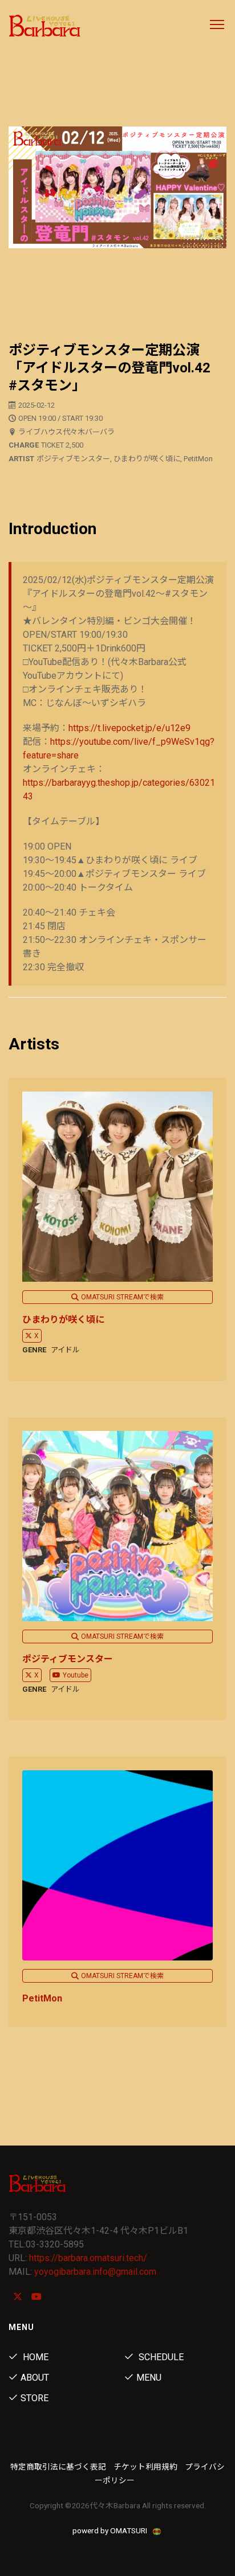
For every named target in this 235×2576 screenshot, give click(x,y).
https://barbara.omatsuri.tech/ (88, 2258)
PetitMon (42, 1998)
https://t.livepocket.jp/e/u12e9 (129, 728)
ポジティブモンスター (68, 1659)
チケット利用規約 (145, 2467)
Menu (149, 2378)
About (35, 2378)
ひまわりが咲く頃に (63, 1320)
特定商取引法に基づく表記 (58, 2467)
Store (35, 2398)
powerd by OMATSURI (111, 2530)
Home (35, 2357)
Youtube (76, 1675)
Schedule (160, 2357)
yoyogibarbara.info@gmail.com (95, 2272)
